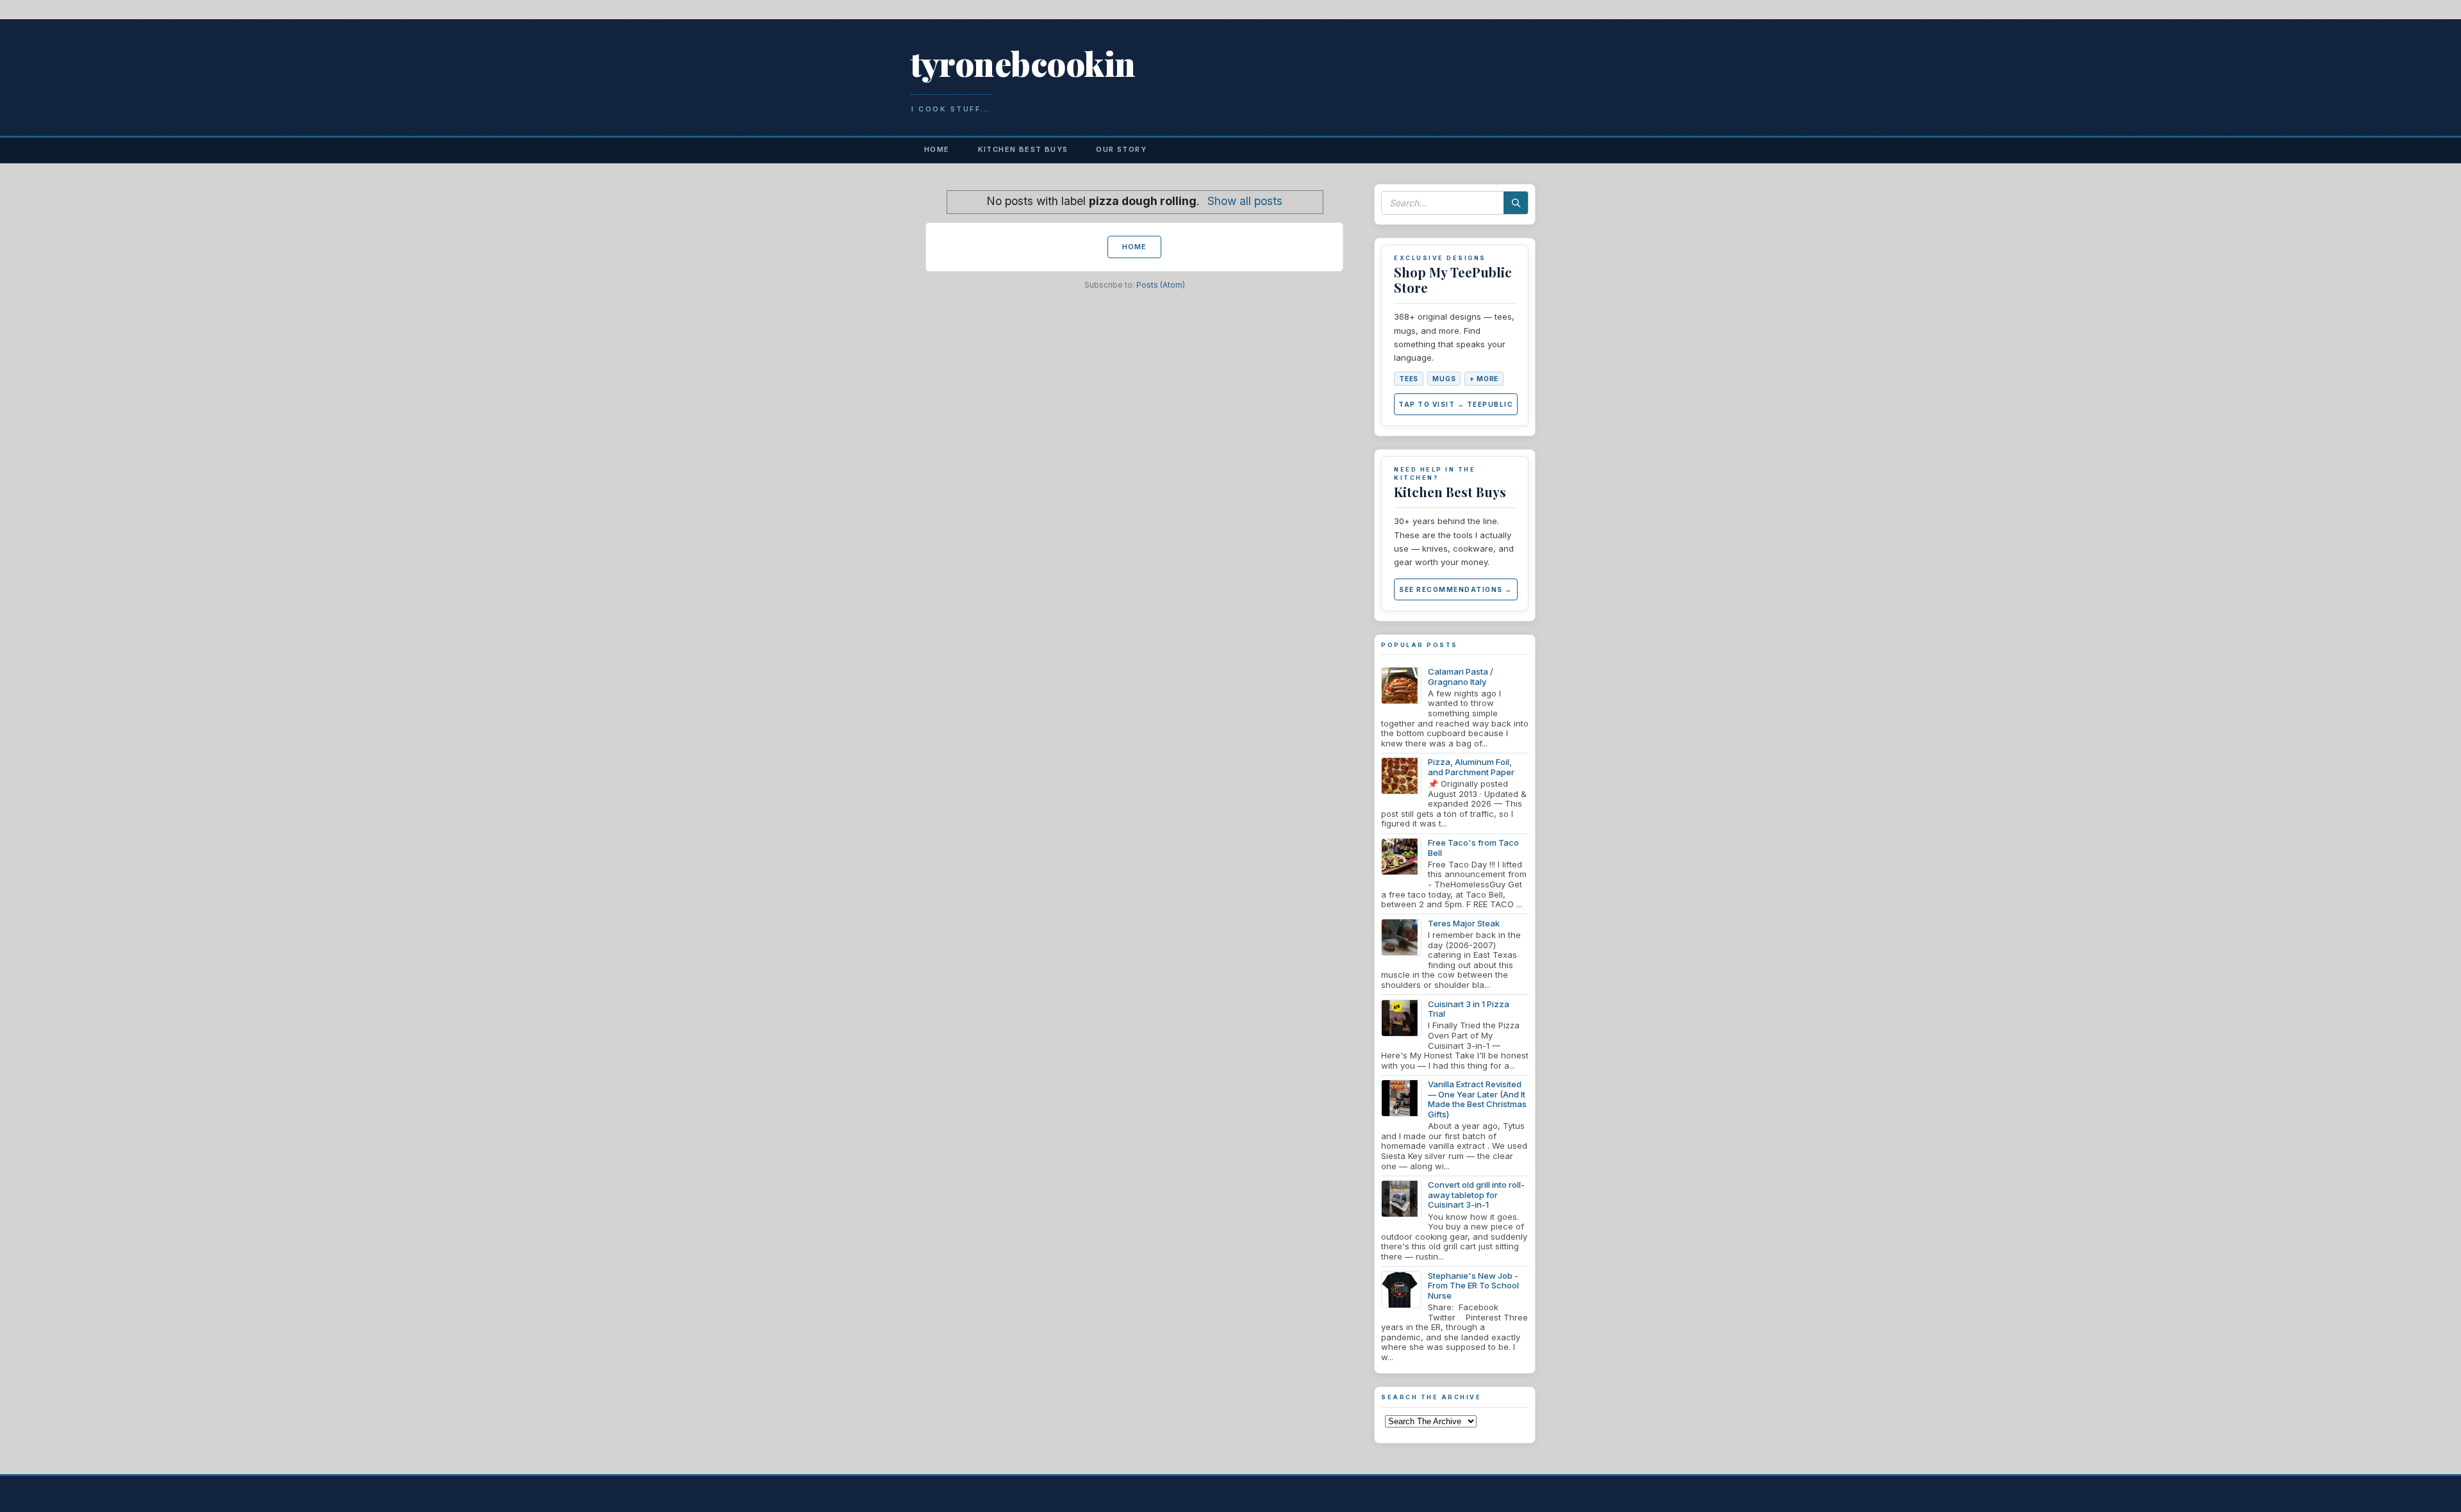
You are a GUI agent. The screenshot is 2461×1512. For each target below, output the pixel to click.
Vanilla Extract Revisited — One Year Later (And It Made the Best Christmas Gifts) (1477, 1099)
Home (937, 149)
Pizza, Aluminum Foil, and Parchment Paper (1471, 767)
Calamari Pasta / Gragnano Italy (1461, 677)
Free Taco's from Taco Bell (1473, 848)
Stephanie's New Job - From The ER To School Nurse (1473, 1286)
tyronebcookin (1023, 63)
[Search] (1516, 203)
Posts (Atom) (1161, 285)
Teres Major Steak (1464, 923)
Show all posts (1245, 201)
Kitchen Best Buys (1023, 149)
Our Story (1121, 149)
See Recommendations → (1456, 589)
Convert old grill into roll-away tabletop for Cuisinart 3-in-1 (1476, 1195)
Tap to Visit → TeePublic (1456, 404)
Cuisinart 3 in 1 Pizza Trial (1469, 1009)
